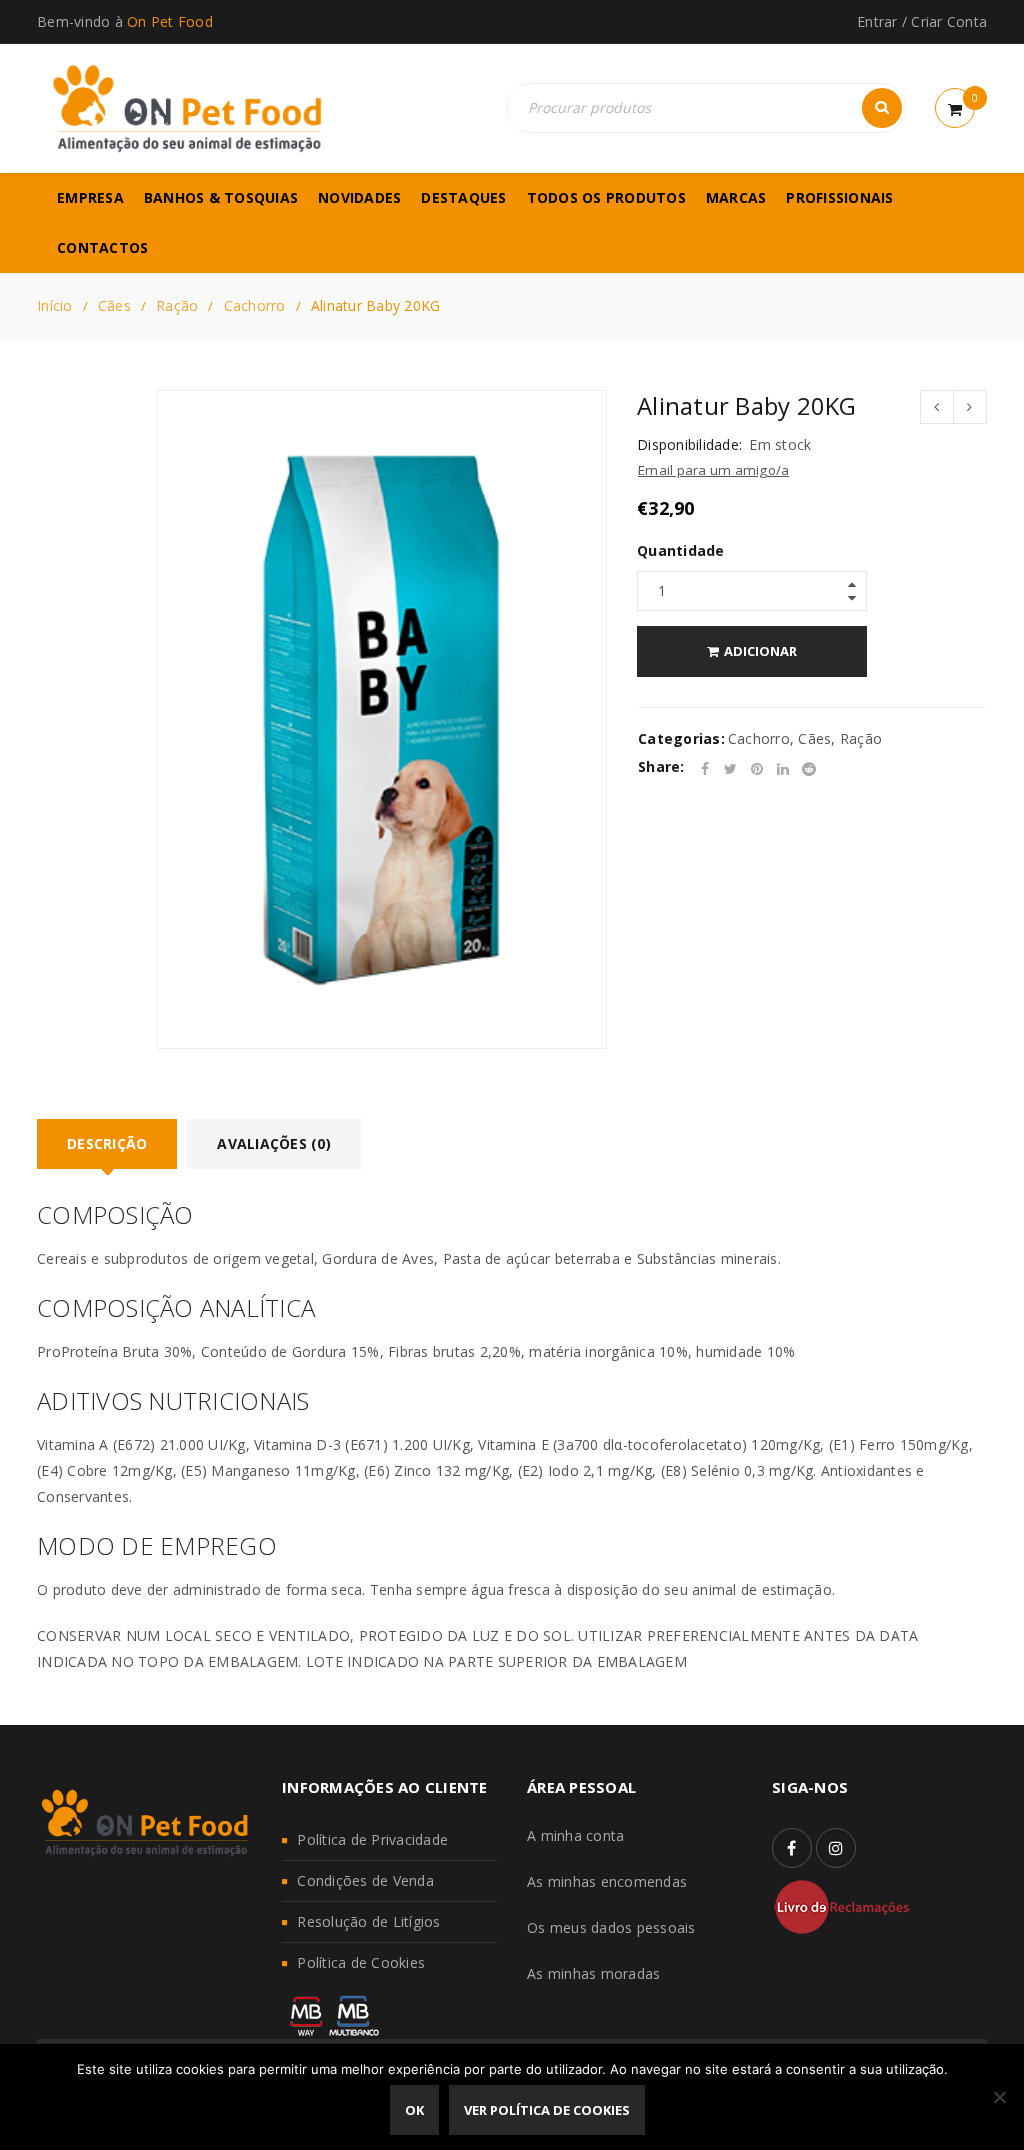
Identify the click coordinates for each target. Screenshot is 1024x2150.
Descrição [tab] (107, 1143)
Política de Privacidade (372, 1839)
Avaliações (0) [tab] (274, 1143)
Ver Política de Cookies (547, 2110)
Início (55, 305)
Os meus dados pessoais (611, 1927)
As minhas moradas (593, 1973)
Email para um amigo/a (713, 470)
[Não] (999, 2097)
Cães (114, 305)
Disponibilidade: (689, 445)
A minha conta (575, 1835)
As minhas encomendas (607, 1881)
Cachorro (255, 305)
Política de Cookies (361, 1962)
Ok (414, 2110)
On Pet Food (170, 21)
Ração (177, 305)
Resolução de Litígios (368, 1921)
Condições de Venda (365, 1880)
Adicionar (760, 651)
